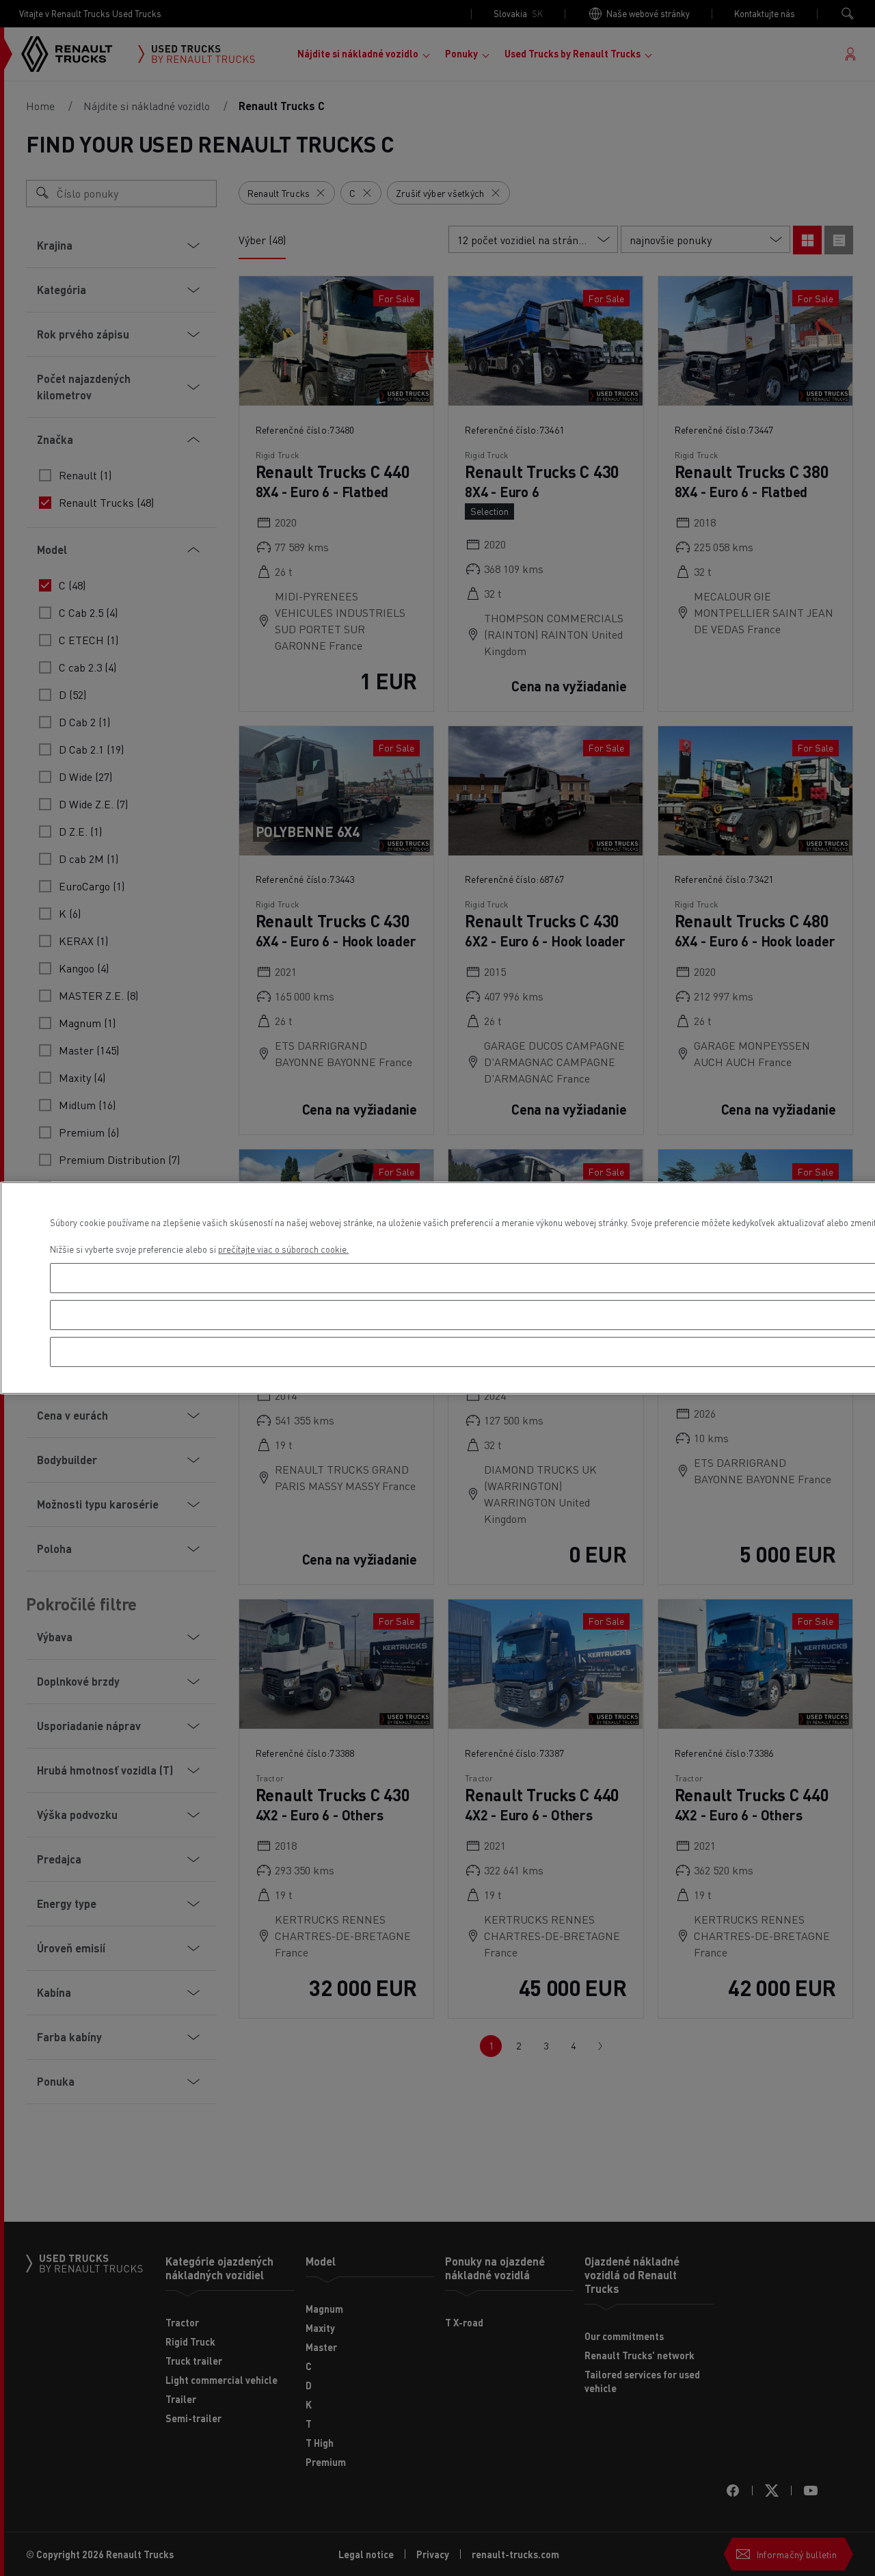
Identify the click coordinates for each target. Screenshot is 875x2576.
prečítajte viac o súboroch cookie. (283, 1249)
